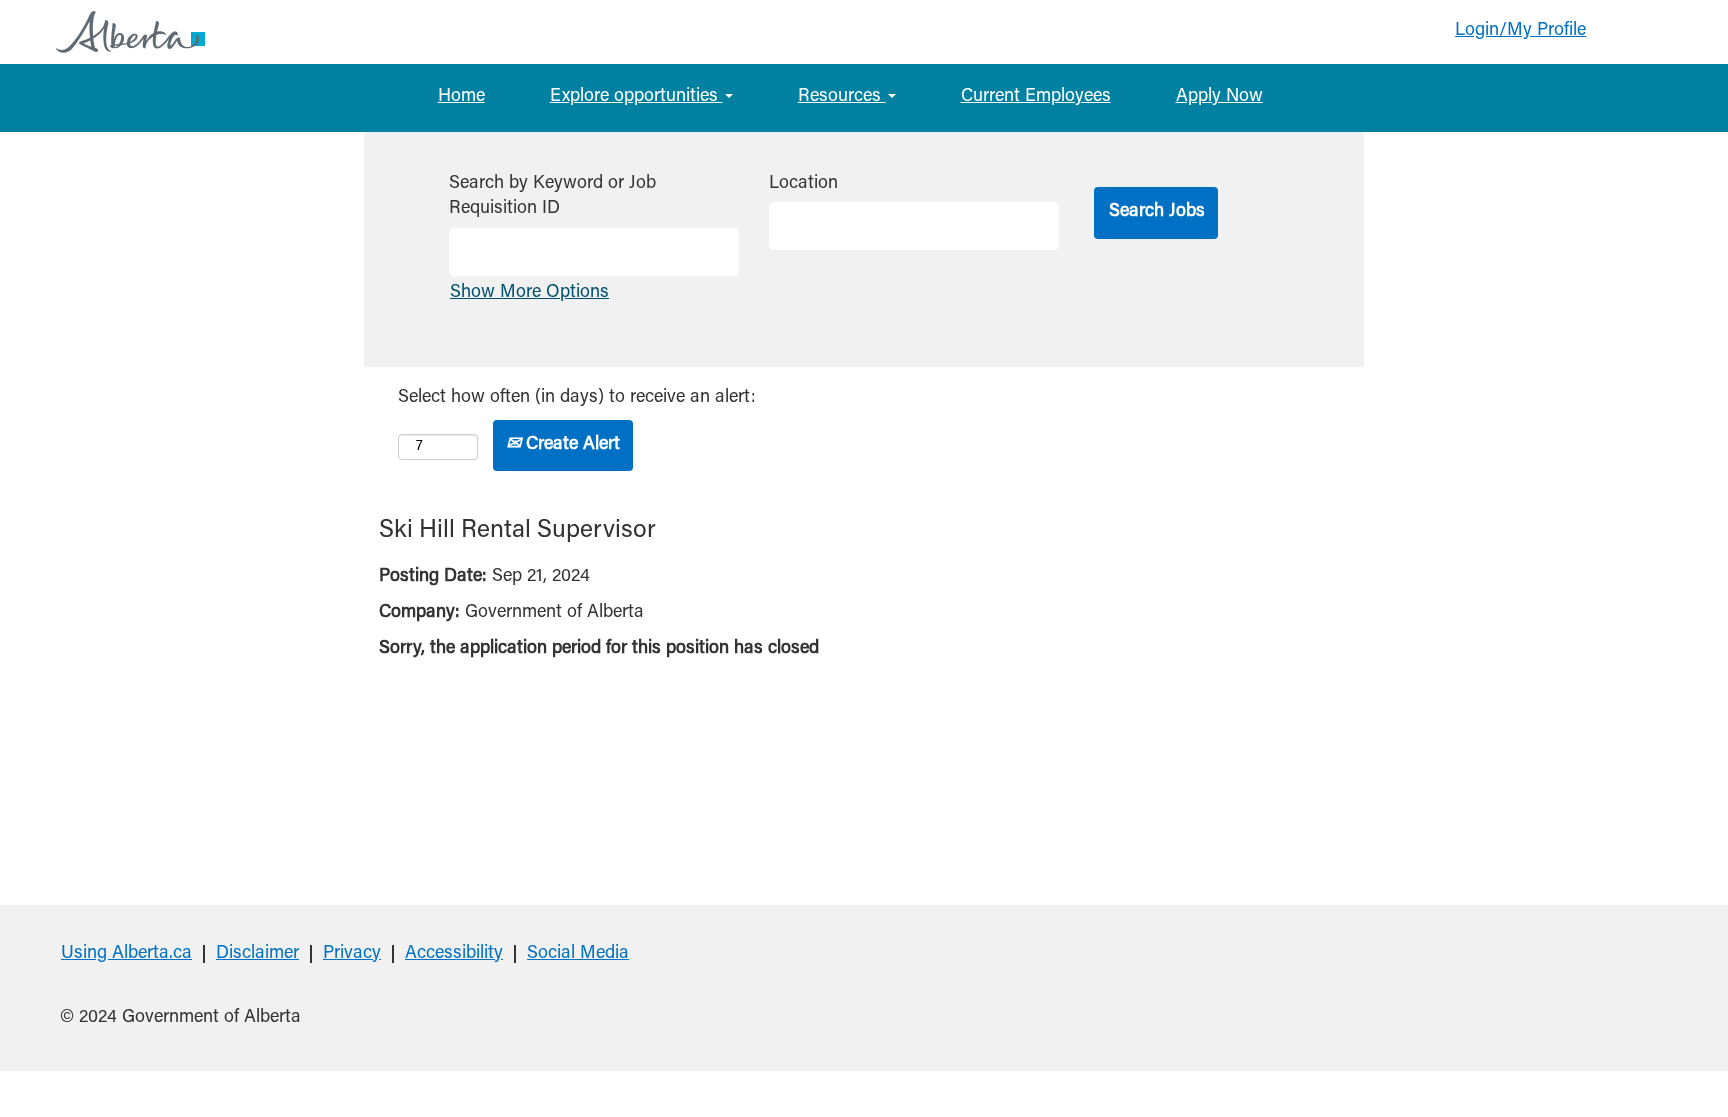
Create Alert (570, 445)
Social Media (578, 954)
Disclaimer (257, 954)
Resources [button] (842, 97)
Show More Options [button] (529, 293)
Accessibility (454, 954)
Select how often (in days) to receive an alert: (577, 398)
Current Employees (1036, 97)
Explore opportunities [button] (636, 97)
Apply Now (1219, 97)
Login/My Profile (1520, 31)
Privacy (352, 954)
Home (461, 97)
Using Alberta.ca (126, 954)
